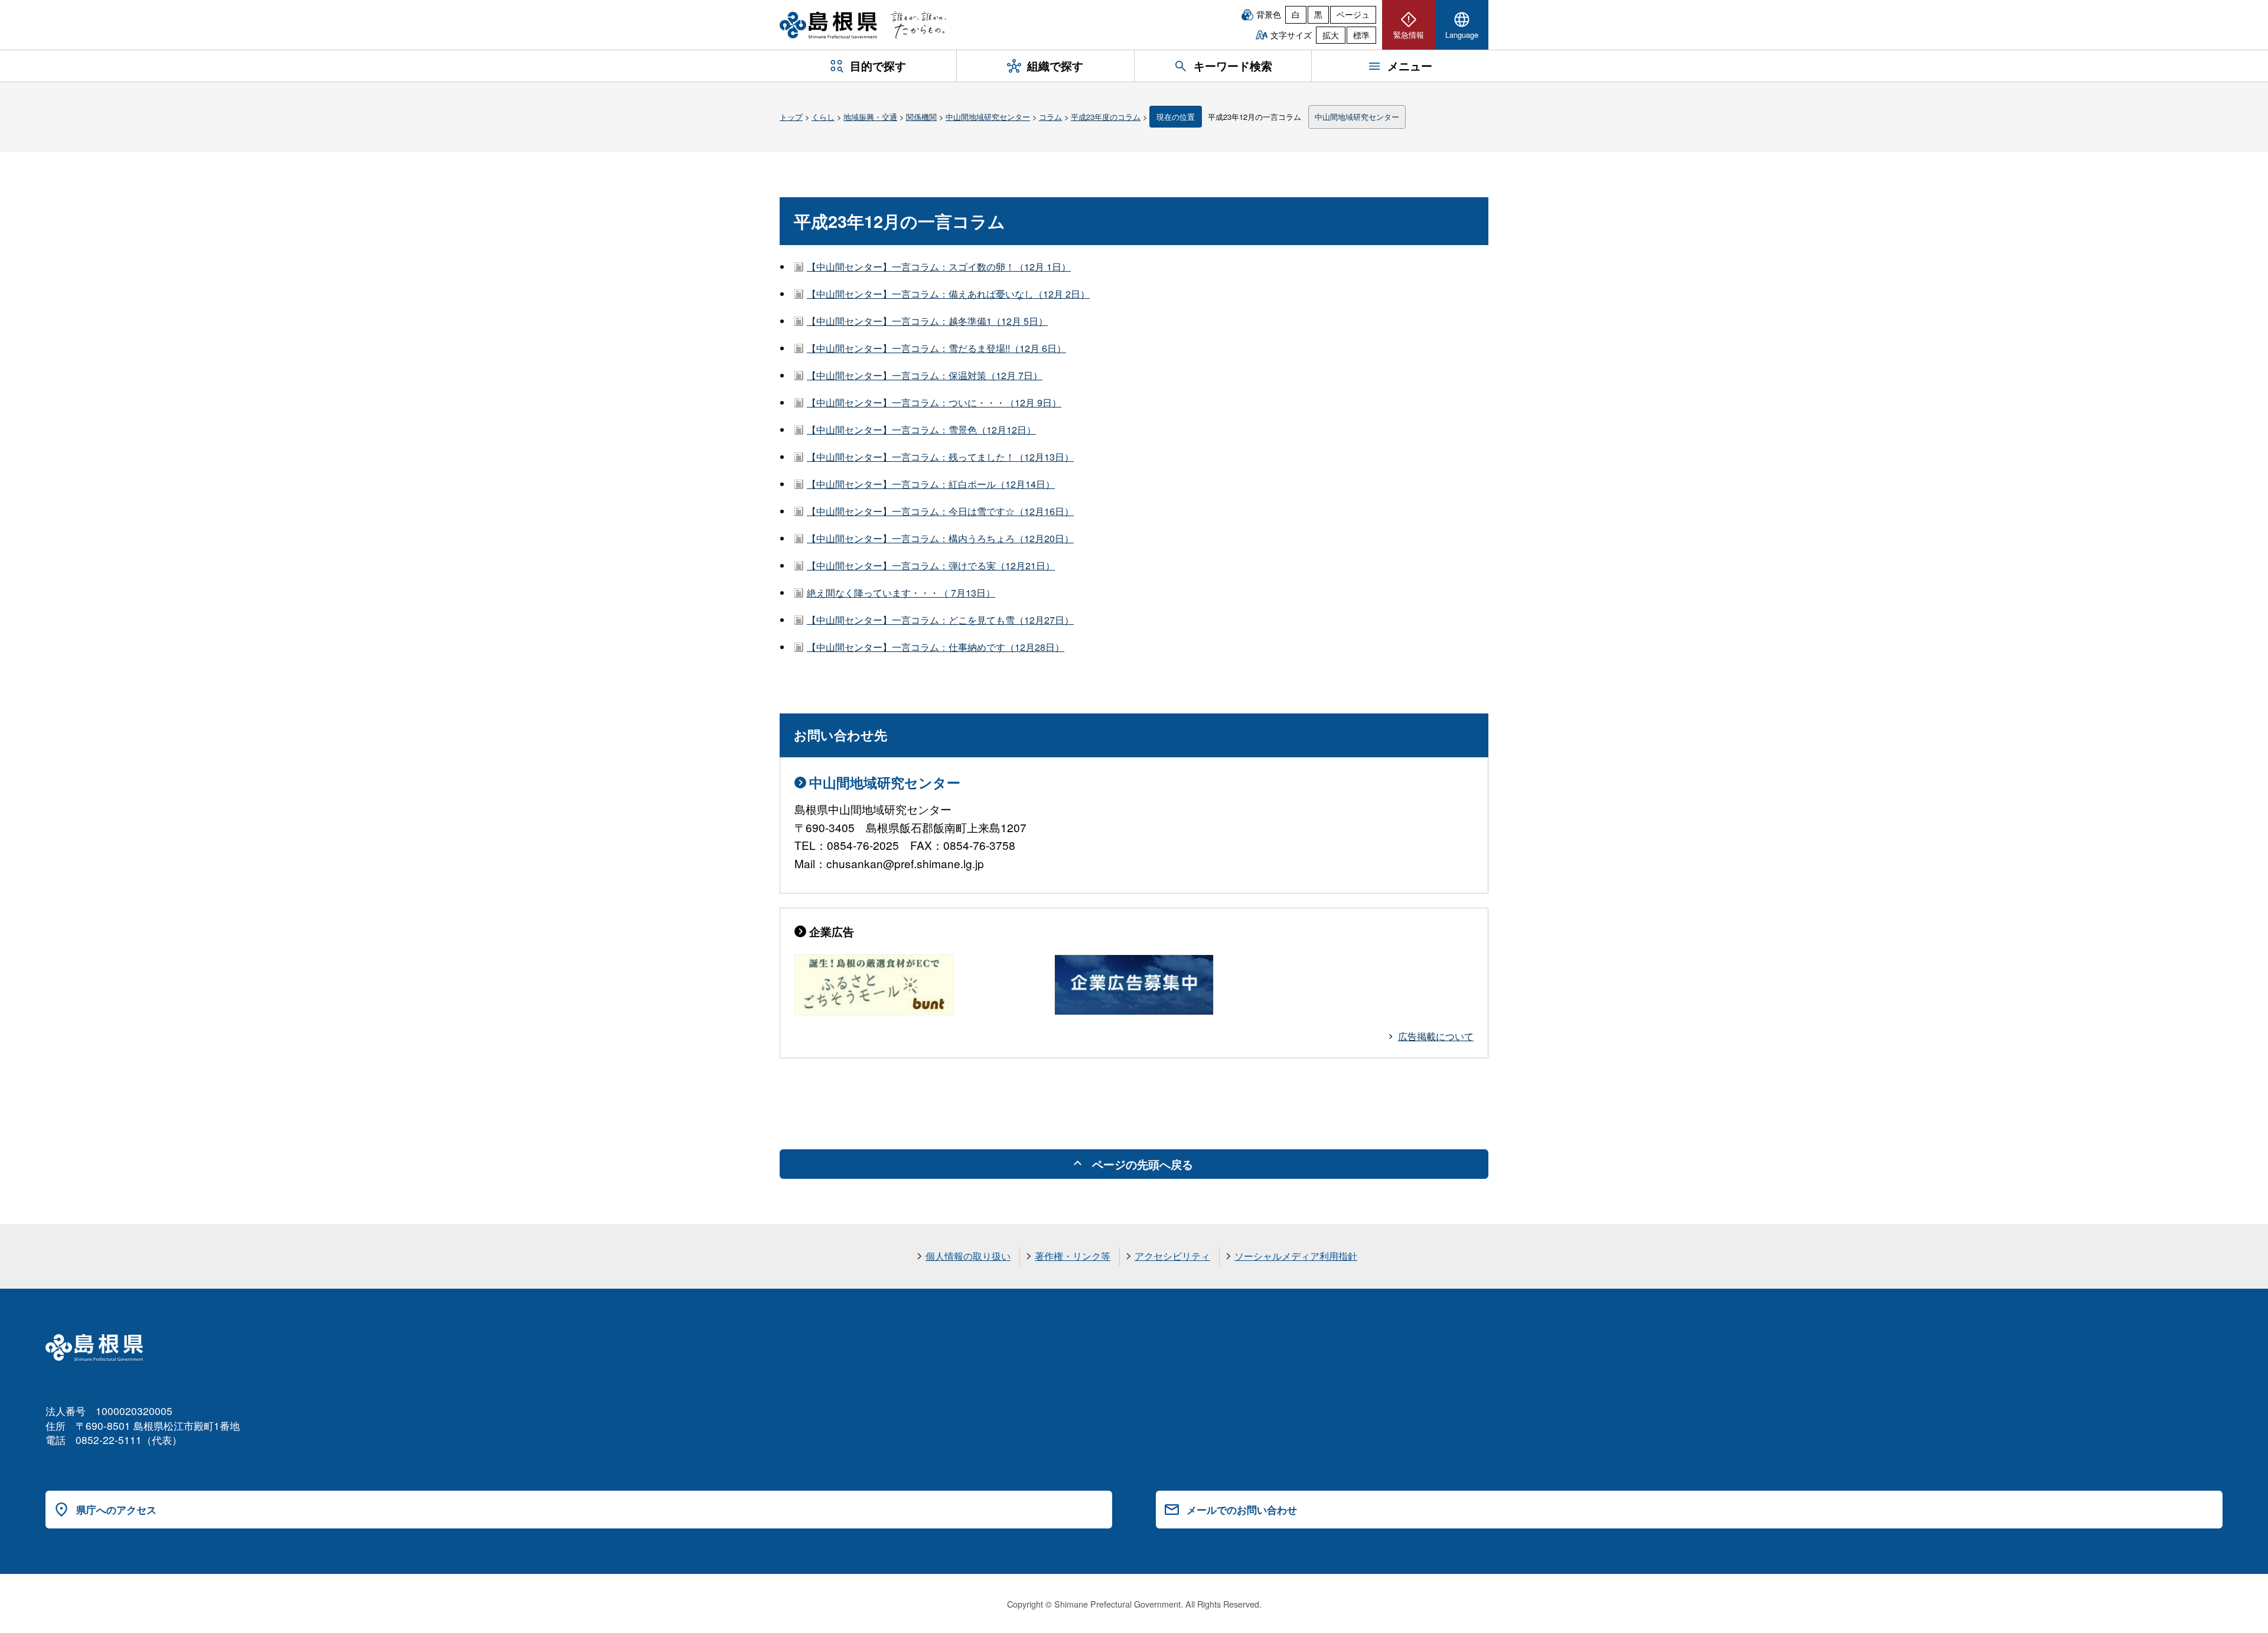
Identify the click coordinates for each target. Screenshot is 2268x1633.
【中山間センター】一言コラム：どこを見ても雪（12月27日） (940, 620)
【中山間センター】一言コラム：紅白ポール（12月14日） (931, 484)
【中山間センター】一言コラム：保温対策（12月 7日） (925, 375)
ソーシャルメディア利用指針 (1296, 1256)
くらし (823, 117)
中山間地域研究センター (988, 117)
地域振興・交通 (870, 117)
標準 (1361, 35)
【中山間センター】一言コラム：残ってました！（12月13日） (940, 457)
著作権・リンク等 (1073, 1256)
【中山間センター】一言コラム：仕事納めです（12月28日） (936, 647)
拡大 (1331, 35)
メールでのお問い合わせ (1242, 1510)
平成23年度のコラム (1106, 117)
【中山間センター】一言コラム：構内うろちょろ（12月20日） (940, 538)
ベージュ (1353, 14)
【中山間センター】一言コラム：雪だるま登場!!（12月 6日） (936, 348)
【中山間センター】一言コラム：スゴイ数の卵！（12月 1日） (939, 267)
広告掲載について (1436, 1036)
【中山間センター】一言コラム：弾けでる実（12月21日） (931, 565)
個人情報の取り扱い (968, 1256)
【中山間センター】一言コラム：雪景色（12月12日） (921, 430)
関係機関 (921, 117)
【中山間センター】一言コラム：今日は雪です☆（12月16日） (940, 511)
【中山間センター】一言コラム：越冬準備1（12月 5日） (927, 321)
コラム (1050, 117)
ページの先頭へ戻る (1143, 1164)
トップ (791, 117)
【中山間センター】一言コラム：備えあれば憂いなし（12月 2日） (948, 294)
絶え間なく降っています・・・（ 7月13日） (901, 593)
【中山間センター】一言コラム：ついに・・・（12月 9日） (934, 402)
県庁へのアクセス (116, 1510)
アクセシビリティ (1172, 1256)
